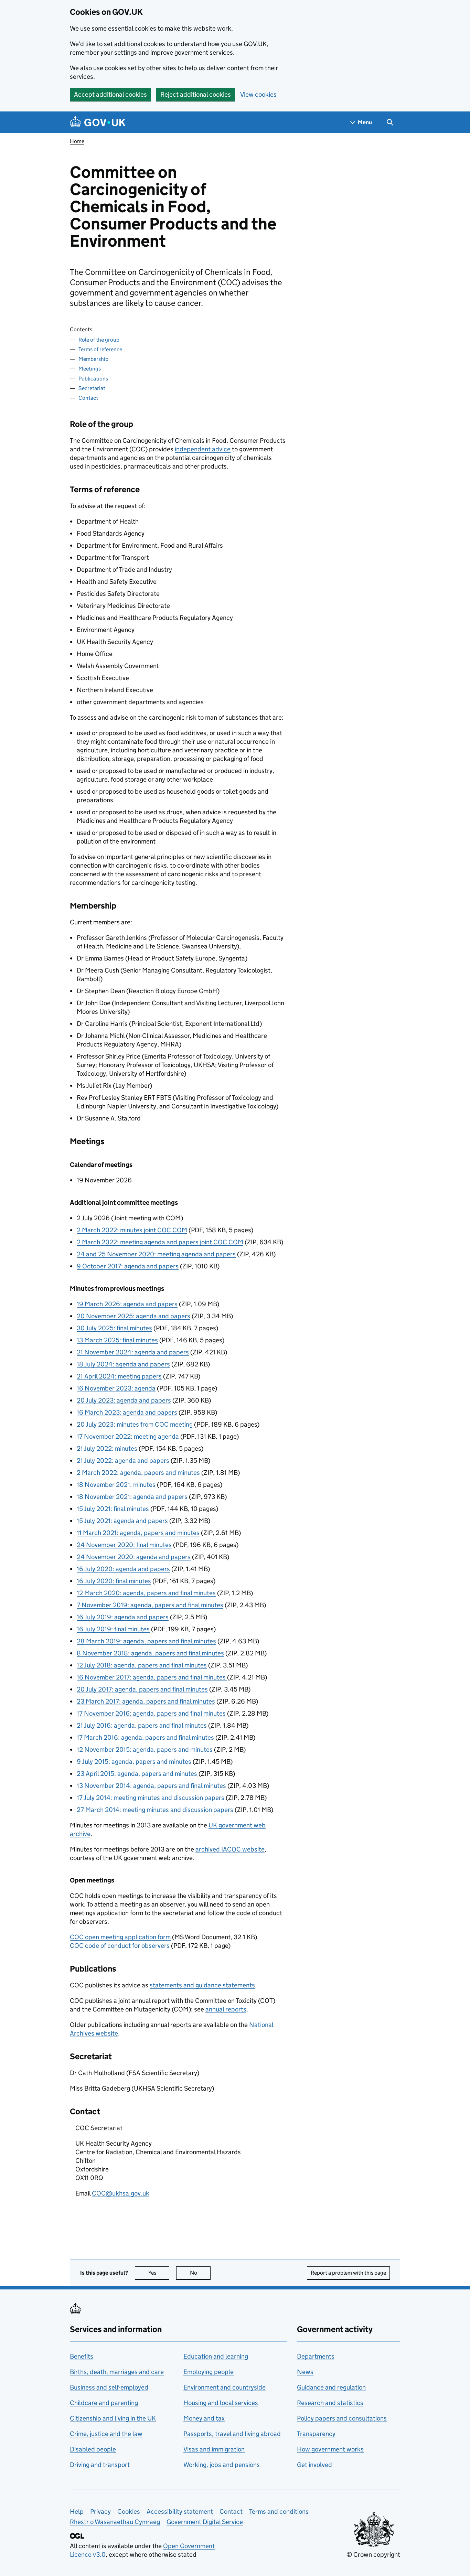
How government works (330, 2449)
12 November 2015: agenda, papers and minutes (145, 1749)
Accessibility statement (180, 2511)
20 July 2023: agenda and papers (124, 1400)
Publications (93, 379)
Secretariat (92, 388)
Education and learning (216, 2356)
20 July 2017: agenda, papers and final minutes (142, 1689)
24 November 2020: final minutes (124, 1545)
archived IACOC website (230, 1849)
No (200, 2273)
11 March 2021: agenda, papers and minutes (138, 1533)
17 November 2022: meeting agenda (128, 1436)
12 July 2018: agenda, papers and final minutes (142, 1665)
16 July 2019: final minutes (113, 1629)
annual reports (226, 2009)
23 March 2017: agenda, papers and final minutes (146, 1701)
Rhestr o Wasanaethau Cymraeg (115, 2522)
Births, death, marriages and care (117, 2372)
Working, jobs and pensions (222, 2465)
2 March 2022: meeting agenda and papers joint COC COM (160, 1242)
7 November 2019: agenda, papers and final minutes (150, 1605)
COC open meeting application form (120, 1937)
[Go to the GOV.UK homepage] (98, 122)
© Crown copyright (373, 2554)
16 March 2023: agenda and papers (127, 1412)
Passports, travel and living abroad (232, 2434)
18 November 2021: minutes (116, 1485)
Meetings (90, 369)
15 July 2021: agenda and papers (122, 1521)
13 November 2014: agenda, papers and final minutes (151, 1786)
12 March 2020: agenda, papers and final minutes (146, 1593)
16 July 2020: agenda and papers (123, 1569)
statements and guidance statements (202, 1985)
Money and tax (204, 2418)
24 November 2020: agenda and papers (134, 1557)
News (305, 2372)
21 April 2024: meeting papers (119, 1376)
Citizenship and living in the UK (113, 2418)
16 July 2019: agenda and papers (123, 1617)
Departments (316, 2356)
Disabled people (93, 2449)
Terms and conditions (279, 2511)
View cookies (258, 94)
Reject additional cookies (196, 94)
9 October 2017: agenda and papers (128, 1266)
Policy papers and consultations (342, 2418)
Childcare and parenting (104, 2403)
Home (77, 141)
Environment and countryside (225, 2387)
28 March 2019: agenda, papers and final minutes (146, 1641)
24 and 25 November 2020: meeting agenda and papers (156, 1254)
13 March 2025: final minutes (117, 1340)
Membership (93, 359)
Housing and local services (221, 2403)
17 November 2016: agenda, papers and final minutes (151, 1713)
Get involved (314, 2465)
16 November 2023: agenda (116, 1388)
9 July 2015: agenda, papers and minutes (134, 1762)
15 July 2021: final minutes (113, 1509)
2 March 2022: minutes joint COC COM (132, 1230)
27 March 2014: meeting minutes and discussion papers (155, 1810)
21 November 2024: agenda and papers (133, 1352)
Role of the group (99, 340)
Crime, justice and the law (106, 2434)
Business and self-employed (109, 2387)
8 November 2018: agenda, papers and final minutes (150, 1653)
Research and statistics (330, 2403)
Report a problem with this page (348, 2273)
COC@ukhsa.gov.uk (121, 2193)
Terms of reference (100, 349)
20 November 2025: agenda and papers (133, 1316)
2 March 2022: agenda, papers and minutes (138, 1473)
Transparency (316, 2434)
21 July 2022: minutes (107, 1448)
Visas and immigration (214, 2449)
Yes (159, 2273)
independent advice (203, 449)
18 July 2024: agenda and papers (123, 1364)
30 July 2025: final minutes (114, 1328)
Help (77, 2511)
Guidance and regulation (331, 2387)
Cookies (129, 2511)
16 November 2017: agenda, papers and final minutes (152, 1677)
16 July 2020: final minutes (114, 1581)
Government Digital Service (205, 2522)
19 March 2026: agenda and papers (127, 1304)
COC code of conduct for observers (120, 1946)
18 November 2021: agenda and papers (132, 1497)
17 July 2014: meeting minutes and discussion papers (151, 1798)
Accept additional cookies (110, 94)
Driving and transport (100, 2465)
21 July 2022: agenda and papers (123, 1461)
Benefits (82, 2356)
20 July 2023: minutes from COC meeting (135, 1424)
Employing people (209, 2372)
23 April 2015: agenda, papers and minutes (137, 1774)
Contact (88, 398)
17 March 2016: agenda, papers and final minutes (145, 1737)
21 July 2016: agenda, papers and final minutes (142, 1725)
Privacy (100, 2511)
